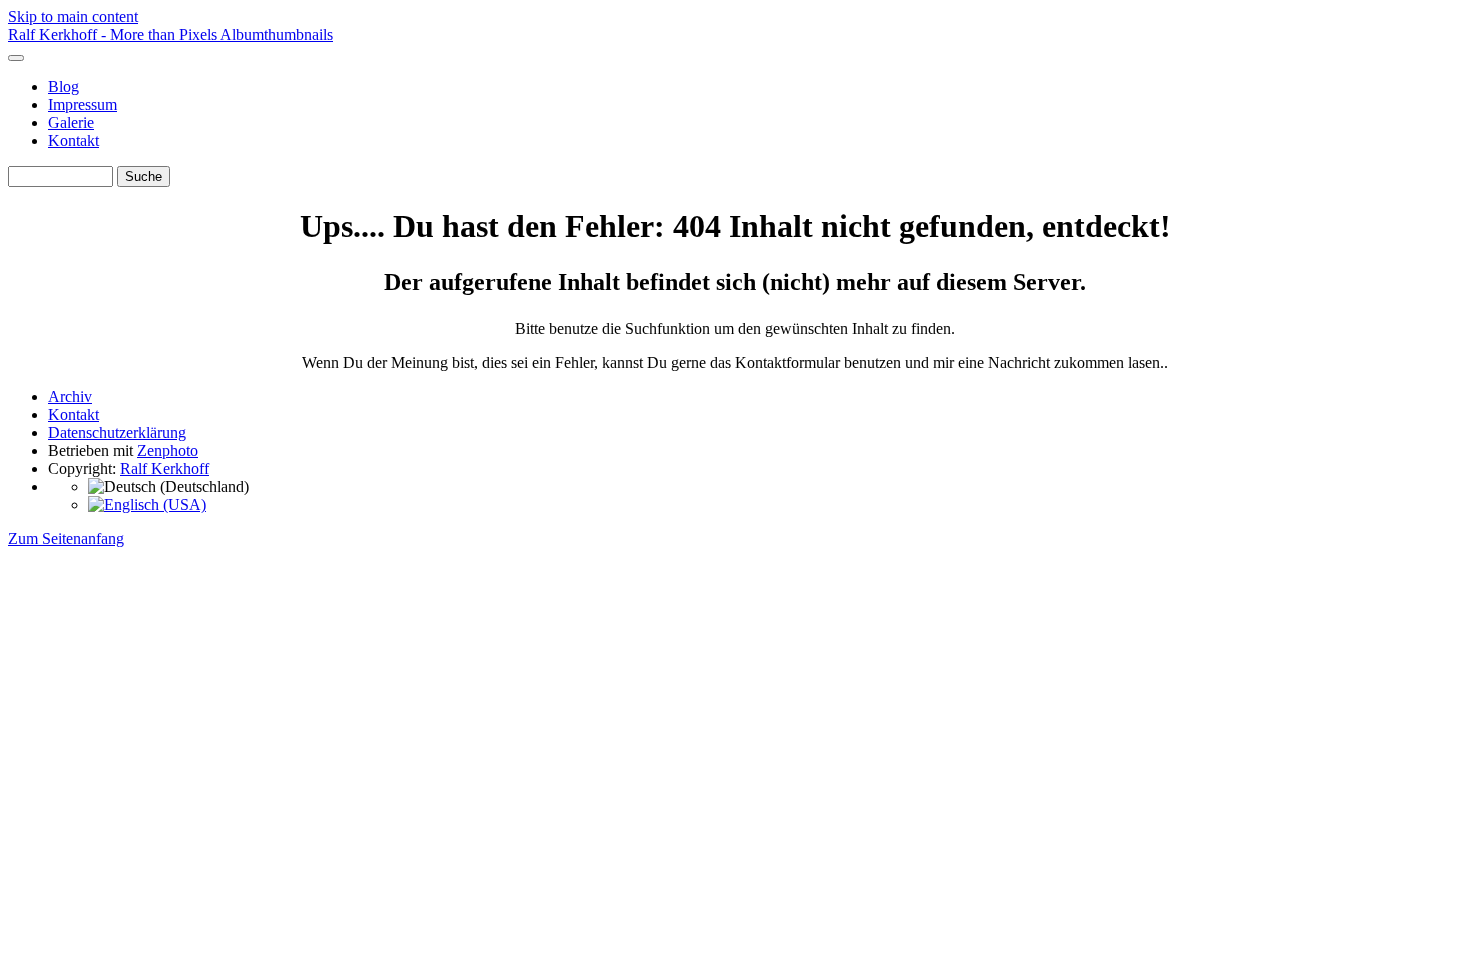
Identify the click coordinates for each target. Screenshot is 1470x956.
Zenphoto (167, 450)
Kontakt (73, 140)
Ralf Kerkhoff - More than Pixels (114, 34)
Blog (63, 86)
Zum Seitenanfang (66, 538)
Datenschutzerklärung (117, 432)
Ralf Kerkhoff (164, 468)
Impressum (82, 104)
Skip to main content (73, 16)
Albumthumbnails (276, 34)
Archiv (70, 396)
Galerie (71, 122)
